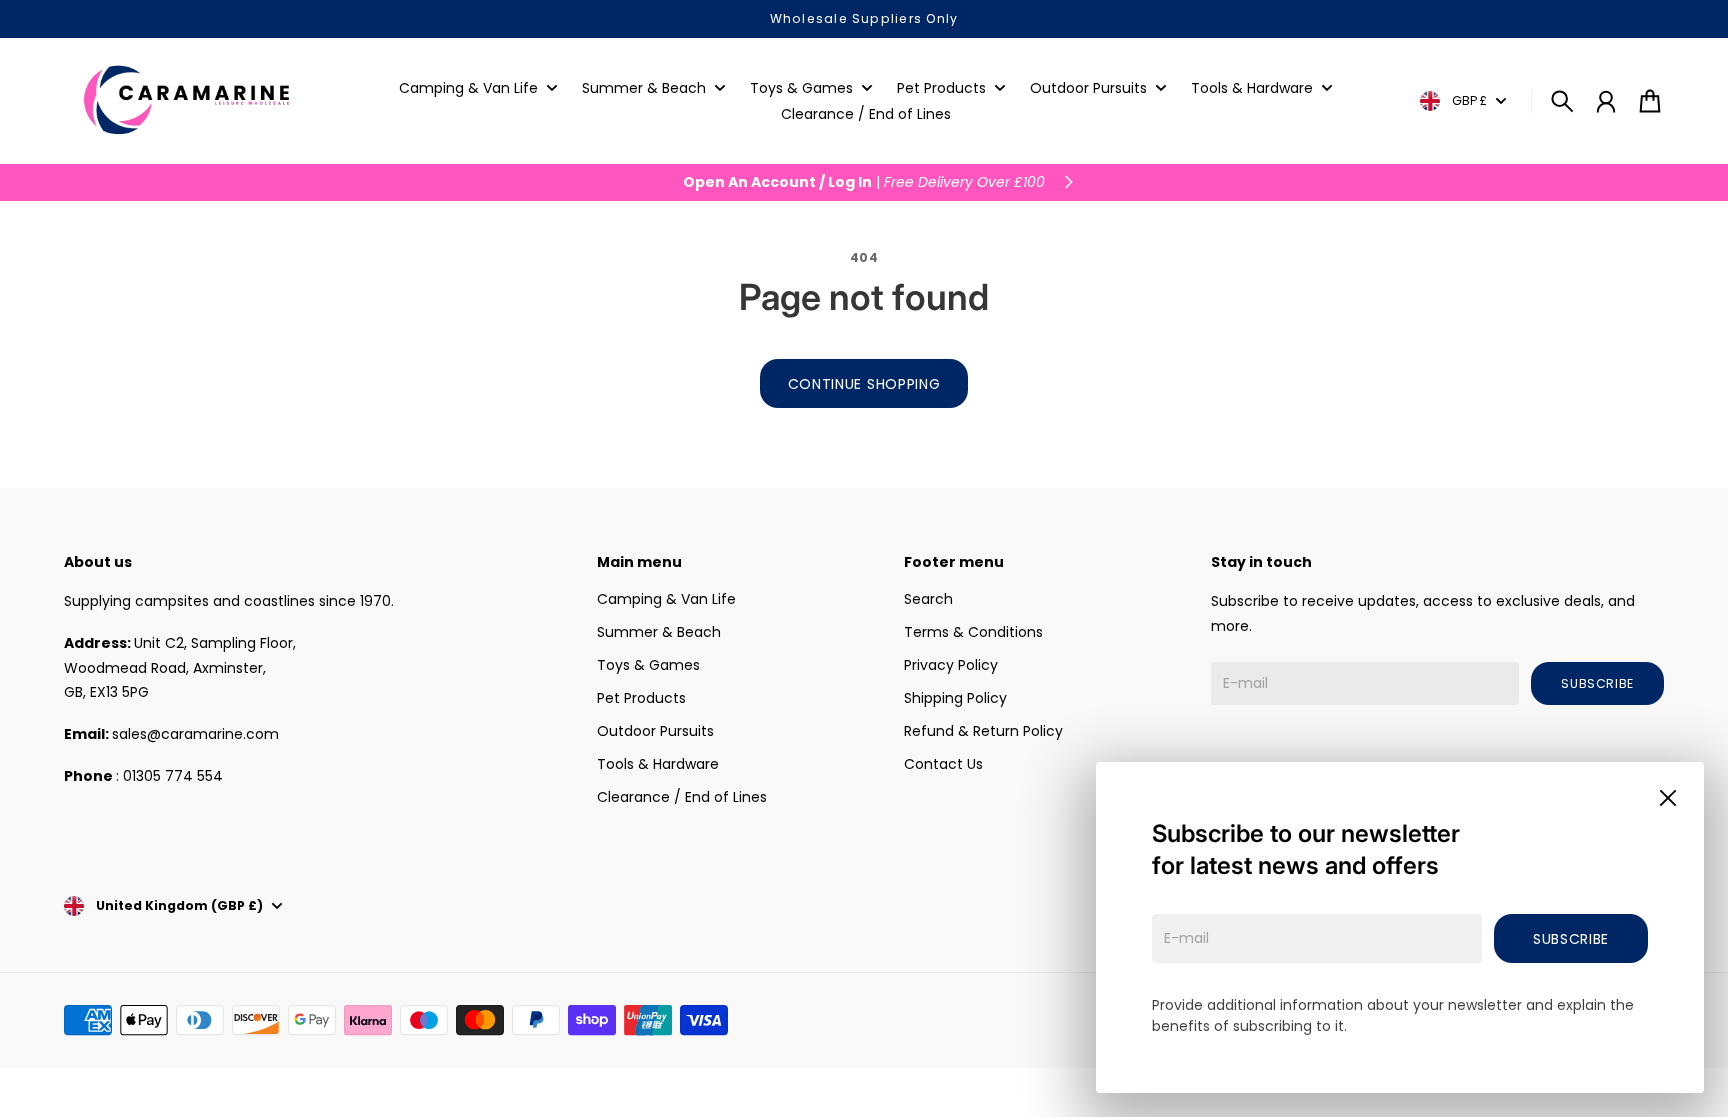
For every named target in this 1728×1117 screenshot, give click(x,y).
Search (928, 599)
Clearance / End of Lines (682, 797)
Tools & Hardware (658, 764)
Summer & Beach (659, 632)
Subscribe (1571, 939)
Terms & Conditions (973, 632)
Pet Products (641, 698)
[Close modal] (1668, 798)
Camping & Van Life (666, 599)
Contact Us (943, 764)
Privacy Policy (951, 665)
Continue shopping (864, 384)
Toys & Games (648, 665)
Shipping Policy (955, 698)
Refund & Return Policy (983, 731)
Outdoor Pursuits (655, 731)
